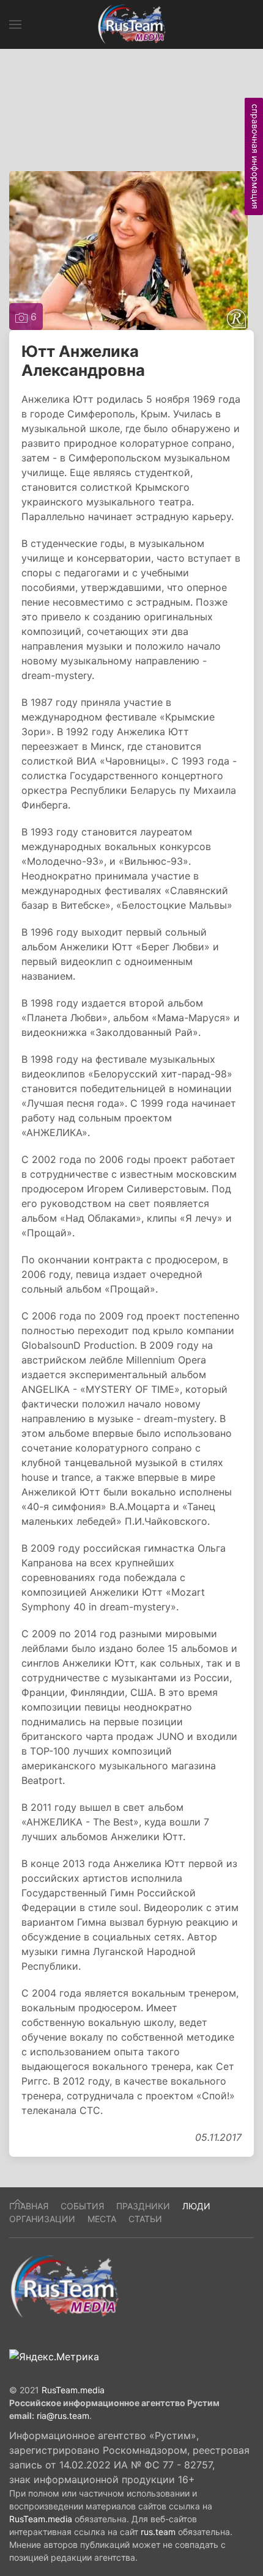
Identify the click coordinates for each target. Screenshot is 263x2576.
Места (102, 2219)
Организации (42, 2219)
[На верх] (18, 2202)
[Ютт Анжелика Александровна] (128, 249)
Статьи (145, 2219)
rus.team (158, 2532)
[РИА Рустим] (64, 2286)
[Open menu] (15, 24)
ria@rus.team (63, 2416)
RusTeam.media (73, 2390)
